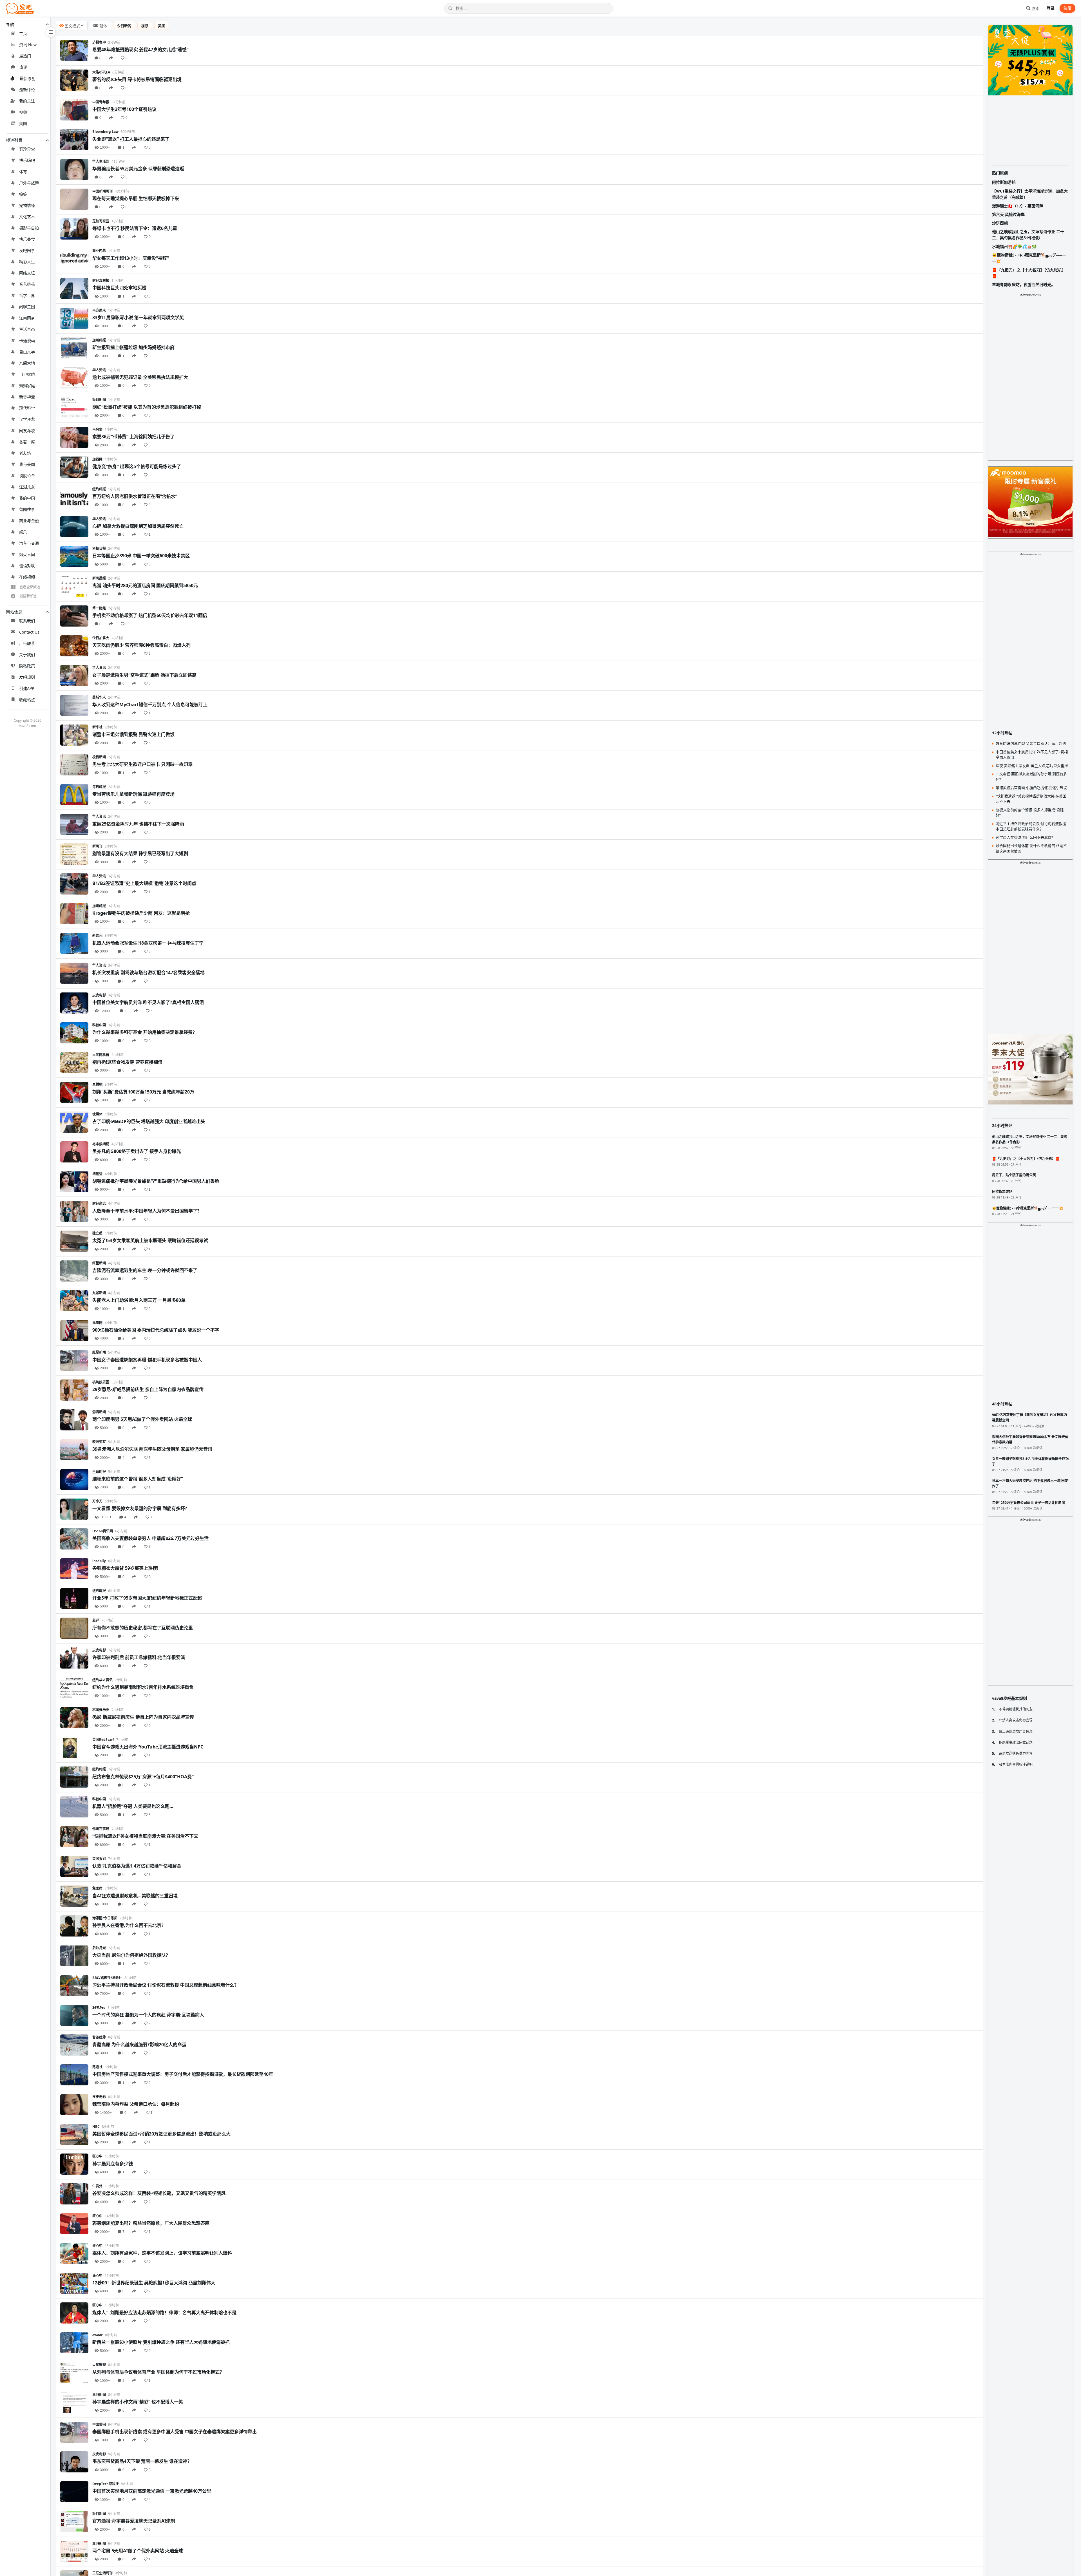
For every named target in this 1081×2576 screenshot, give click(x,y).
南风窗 (97, 429)
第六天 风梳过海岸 (1008, 214)
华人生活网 (101, 161)
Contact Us (29, 632)
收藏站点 (27, 700)
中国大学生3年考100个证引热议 (124, 109)
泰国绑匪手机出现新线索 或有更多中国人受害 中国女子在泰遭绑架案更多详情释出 (175, 2432)
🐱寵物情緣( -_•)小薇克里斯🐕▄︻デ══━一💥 (1029, 258)
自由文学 (27, 352)
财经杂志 (99, 1203)
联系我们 (27, 621)
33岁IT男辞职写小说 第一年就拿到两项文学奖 (138, 317)
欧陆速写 (99, 1442)
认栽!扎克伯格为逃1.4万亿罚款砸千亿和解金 (137, 1866)
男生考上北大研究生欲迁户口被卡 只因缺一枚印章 (142, 764)
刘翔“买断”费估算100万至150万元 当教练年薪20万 (143, 1092)
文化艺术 (27, 217)
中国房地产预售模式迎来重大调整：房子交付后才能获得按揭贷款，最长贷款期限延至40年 (183, 2074)
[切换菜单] (51, 32)
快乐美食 (27, 239)
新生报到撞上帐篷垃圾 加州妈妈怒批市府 (133, 347)
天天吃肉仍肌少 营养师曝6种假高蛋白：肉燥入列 (141, 645)
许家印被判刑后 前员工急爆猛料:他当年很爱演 (139, 1657)
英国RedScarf (103, 1740)
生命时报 (99, 1472)
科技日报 (99, 548)
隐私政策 (27, 666)
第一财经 (99, 608)
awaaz (98, 2335)
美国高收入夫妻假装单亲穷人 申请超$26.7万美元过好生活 (150, 1538)
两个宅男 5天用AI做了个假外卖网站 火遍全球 (138, 2551)
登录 (1051, 8)
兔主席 (97, 1888)
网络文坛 (27, 273)
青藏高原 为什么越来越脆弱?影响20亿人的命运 (139, 2045)
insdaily (99, 1561)
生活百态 (27, 329)
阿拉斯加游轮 (1004, 182)
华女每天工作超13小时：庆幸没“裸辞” (131, 258)
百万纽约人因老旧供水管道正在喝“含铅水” (135, 496)
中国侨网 (99, 2424)
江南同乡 (27, 318)
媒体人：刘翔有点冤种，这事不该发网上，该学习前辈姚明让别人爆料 (162, 2253)
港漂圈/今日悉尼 (105, 1918)
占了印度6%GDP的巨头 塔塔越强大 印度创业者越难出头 (149, 1121)
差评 (96, 1620)
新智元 (97, 935)
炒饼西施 (1000, 223)
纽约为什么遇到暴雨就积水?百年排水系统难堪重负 (143, 1687)
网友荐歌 (27, 431)
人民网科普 (101, 1055)
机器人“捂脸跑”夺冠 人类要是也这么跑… (133, 1806)
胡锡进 (97, 1174)
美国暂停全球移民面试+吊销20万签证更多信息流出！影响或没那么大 (161, 2134)
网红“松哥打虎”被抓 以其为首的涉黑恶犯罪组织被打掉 (147, 407)
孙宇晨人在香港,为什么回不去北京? (128, 1925)
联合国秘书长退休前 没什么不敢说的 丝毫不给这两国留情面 (1031, 848)
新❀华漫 (27, 397)
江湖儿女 (27, 487)
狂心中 (97, 2156)
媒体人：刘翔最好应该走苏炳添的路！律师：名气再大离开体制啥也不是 (164, 2313)
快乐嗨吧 (27, 160)
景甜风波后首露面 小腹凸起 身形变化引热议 (1031, 788)
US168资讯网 (103, 1531)
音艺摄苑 (27, 284)
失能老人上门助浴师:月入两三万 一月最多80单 (139, 1300)
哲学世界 (27, 295)
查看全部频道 (30, 587)
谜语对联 (27, 566)
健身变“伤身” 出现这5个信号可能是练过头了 (137, 466)
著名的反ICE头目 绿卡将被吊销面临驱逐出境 (137, 79)
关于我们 (27, 655)
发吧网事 (27, 250)
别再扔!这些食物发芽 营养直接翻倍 (127, 1062)
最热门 (25, 56)
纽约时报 (99, 1769)
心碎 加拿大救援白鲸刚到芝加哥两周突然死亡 (138, 526)
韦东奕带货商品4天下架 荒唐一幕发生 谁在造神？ (142, 2461)
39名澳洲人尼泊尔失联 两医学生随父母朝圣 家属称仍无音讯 (152, 1449)
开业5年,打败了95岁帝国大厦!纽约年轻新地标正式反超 (147, 1598)
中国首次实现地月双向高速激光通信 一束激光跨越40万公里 (152, 2491)
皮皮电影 (99, 995)
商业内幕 (99, 251)
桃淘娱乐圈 (101, 1382)
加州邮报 (99, 340)
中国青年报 (101, 102)
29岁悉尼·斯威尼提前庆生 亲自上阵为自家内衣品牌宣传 (148, 1389)
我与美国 (27, 464)
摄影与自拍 (29, 228)
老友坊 (25, 453)
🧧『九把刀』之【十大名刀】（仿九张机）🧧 (1029, 273)
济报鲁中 (99, 42)
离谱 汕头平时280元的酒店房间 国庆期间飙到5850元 (145, 585)
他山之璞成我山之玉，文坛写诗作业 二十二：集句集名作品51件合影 (1028, 235)
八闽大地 (27, 363)
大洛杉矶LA (101, 72)
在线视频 (27, 577)
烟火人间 (27, 554)
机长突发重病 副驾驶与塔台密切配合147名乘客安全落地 (148, 972)
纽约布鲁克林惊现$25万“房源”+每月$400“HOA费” (143, 1777)
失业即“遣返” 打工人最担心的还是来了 (131, 139)
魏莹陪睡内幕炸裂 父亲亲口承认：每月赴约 (136, 2104)
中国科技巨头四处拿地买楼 (119, 288)
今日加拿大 (101, 638)
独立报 (97, 1233)
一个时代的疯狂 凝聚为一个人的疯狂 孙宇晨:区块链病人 (148, 2015)
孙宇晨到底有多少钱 (113, 2164)
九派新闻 (99, 1293)
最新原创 (28, 78)
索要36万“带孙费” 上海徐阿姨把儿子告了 (133, 437)
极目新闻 (99, 400)
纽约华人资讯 (102, 1680)
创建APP (27, 688)
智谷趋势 (99, 2037)
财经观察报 (101, 280)
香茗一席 (27, 442)
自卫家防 (27, 374)
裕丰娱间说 (101, 1144)
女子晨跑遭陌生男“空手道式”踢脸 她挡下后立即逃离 (144, 675)
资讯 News (29, 45)
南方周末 (99, 310)
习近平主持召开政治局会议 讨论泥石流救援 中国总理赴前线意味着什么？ (166, 1985)
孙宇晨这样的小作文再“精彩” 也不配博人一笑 (138, 2402)
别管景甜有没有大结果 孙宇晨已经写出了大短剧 (140, 853)
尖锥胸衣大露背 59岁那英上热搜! (125, 1568)
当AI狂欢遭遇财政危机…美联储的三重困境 (135, 1896)
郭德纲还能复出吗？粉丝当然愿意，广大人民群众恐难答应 (151, 2223)
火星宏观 (99, 2365)
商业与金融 (29, 521)
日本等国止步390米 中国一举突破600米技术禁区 (141, 556)
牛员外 (97, 2186)
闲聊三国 (27, 307)
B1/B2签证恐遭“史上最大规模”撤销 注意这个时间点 (144, 883)
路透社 (97, 2067)
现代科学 (27, 408)
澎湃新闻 (99, 1412)
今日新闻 (124, 26)
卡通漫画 (27, 340)
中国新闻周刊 (102, 191)
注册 (1067, 8)
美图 (23, 123)
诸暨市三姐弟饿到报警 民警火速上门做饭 (133, 734)
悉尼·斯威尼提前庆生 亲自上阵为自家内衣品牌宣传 (143, 1717)
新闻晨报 (99, 578)
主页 (23, 33)
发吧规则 (27, 677)
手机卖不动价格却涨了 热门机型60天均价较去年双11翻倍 (150, 615)
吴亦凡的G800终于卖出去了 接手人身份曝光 (137, 1151)
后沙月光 (99, 1948)
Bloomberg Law (105, 132)
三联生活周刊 (102, 2573)
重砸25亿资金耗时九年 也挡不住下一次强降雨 (138, 824)
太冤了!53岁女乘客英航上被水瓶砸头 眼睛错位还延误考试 (150, 1240)
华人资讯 (99, 370)
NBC (96, 2127)
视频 (23, 112)
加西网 (97, 459)
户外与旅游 (29, 183)
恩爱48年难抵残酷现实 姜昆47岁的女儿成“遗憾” (140, 50)
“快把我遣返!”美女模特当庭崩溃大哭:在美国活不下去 (145, 1836)
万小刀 (97, 1501)
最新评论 (27, 90)
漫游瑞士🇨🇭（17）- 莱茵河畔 (1018, 206)
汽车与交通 (29, 543)
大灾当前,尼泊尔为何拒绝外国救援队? (130, 1955)
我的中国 (27, 498)
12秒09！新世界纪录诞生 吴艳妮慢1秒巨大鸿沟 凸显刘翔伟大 (154, 2283)
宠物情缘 (27, 205)
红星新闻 (99, 1263)
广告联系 (27, 643)
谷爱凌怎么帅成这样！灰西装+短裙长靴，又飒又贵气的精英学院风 (159, 2193)
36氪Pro (99, 2008)
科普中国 (99, 1025)
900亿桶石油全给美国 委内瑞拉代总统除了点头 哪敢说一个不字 (156, 1330)
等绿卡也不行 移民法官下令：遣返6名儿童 (135, 228)
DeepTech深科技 (106, 2484)
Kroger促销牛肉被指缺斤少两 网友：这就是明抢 (141, 913)
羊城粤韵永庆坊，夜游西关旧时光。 (1024, 284)
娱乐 (23, 532)
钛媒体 (97, 1114)
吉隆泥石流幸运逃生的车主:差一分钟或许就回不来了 (145, 1270)
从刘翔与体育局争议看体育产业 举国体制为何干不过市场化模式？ (158, 2372)
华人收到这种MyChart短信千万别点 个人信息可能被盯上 (150, 705)
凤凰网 (97, 1323)
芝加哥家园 (101, 221)
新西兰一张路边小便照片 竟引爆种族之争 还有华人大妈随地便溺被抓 (161, 2342)
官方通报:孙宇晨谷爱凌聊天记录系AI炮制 (134, 2521)
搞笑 (23, 194)
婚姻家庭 (27, 385)
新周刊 (97, 846)
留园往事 (27, 509)
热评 (23, 67)
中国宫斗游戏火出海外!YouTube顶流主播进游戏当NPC (148, 1747)
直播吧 (97, 1084)
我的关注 (27, 101)
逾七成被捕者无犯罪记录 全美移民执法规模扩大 (140, 377)
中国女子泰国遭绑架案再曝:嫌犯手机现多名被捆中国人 (147, 1360)
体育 (23, 172)
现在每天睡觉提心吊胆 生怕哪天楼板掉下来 (136, 198)
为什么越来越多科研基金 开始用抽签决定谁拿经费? (144, 1032)
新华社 (97, 727)
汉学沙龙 (27, 419)
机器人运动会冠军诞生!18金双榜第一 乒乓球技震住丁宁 (148, 943)
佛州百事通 (101, 1829)
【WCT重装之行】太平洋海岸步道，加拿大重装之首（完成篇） (1030, 194)
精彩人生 (27, 262)
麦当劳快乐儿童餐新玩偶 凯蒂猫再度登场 (133, 794)
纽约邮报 (99, 489)
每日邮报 (99, 787)
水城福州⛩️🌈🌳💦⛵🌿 (1014, 246)
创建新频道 (28, 596)
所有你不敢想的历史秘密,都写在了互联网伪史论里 (143, 1628)
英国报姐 (99, 1859)
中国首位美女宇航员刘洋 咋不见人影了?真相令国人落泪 (148, 1002)
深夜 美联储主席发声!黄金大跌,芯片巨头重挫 (1032, 766)
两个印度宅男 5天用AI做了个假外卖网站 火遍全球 (142, 1419)
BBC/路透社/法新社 (107, 1978)
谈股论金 (27, 476)
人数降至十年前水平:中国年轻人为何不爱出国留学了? (146, 1211)
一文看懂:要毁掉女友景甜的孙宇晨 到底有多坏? (140, 1508)
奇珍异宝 (27, 149)
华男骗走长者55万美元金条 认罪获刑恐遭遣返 (138, 169)
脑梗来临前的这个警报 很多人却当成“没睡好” (138, 1479)
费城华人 (99, 697)
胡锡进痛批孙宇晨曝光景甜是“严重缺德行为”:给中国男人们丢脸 (156, 1181)
